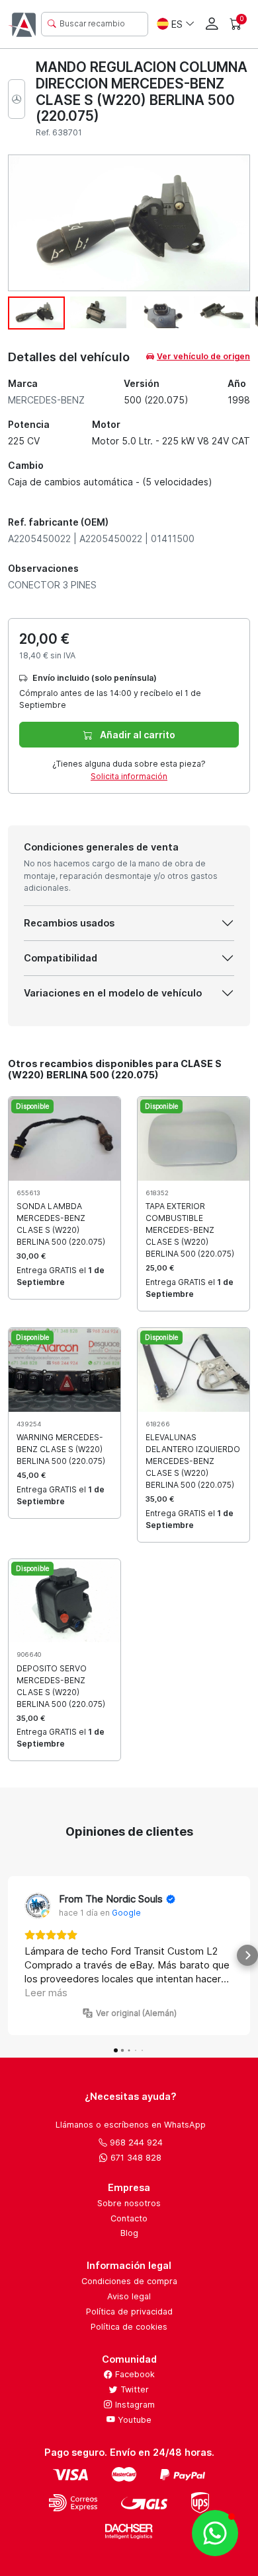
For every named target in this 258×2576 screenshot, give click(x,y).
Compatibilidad (61, 958)
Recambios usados (69, 923)
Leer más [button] (46, 1993)
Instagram (134, 2405)
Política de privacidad (129, 2312)
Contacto (129, 2218)
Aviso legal (129, 2296)
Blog (129, 2233)
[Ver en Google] (38, 1906)
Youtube (133, 2420)
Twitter (133, 2389)
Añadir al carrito (137, 735)
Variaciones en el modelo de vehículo (113, 993)
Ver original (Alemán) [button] (136, 2013)
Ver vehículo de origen (203, 356)
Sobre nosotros (129, 2203)
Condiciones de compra (129, 2281)
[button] (11, 1955)
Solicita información (129, 776)
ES (177, 24)
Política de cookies (129, 2327)
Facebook (134, 2374)
